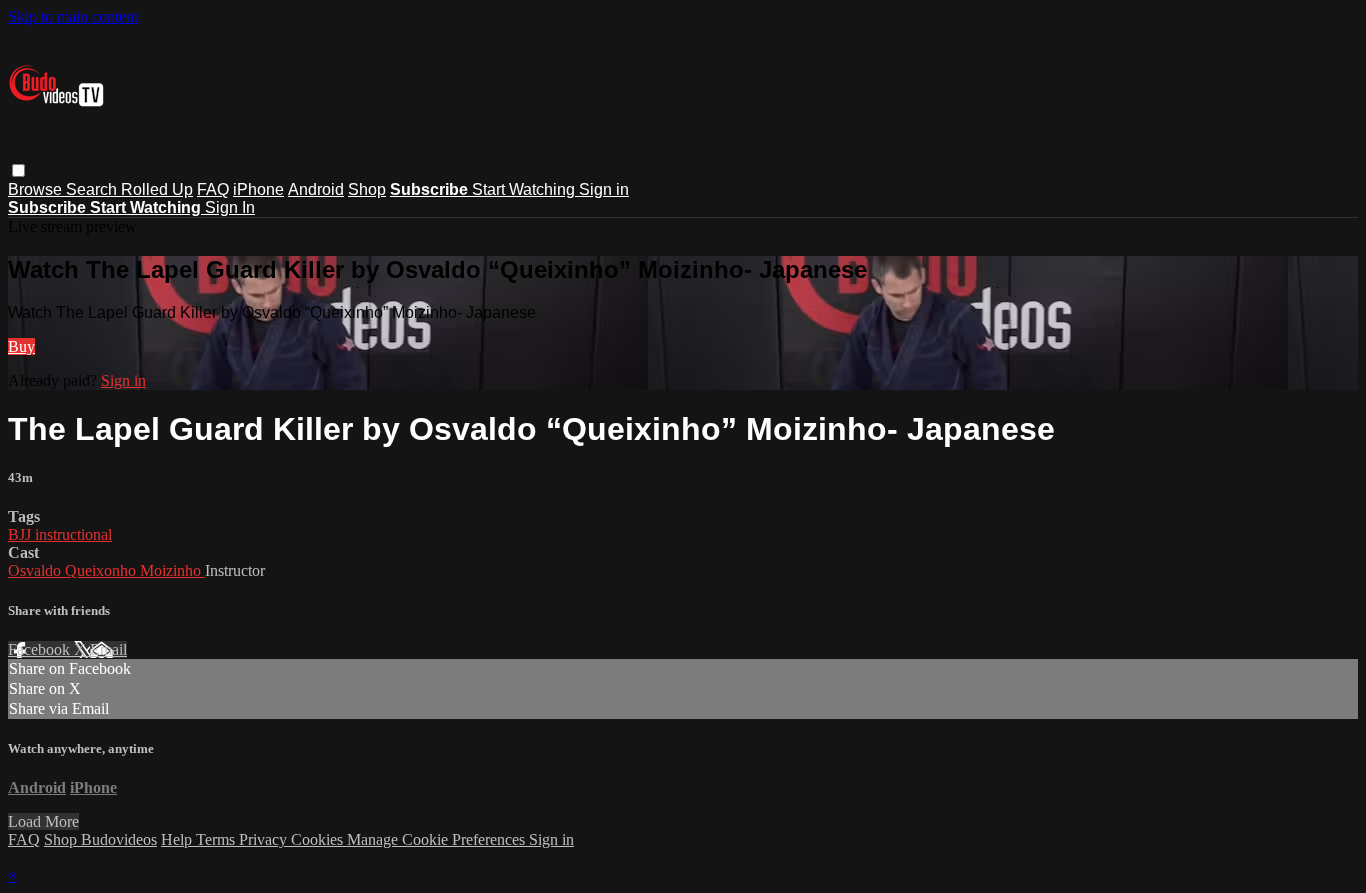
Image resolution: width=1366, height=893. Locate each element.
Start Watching (525, 189)
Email (108, 649)
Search (93, 189)
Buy (21, 346)
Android (316, 189)
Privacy (265, 839)
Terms (217, 839)
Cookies (319, 839)
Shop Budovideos (100, 839)
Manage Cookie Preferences (438, 839)
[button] (18, 170)
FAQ (213, 189)
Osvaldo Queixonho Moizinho (106, 570)
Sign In (230, 207)
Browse (37, 189)
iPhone (258, 189)
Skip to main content (73, 16)
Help (178, 839)
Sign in (604, 189)
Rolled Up (157, 189)
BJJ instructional (60, 534)
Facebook (41, 649)
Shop (367, 189)
